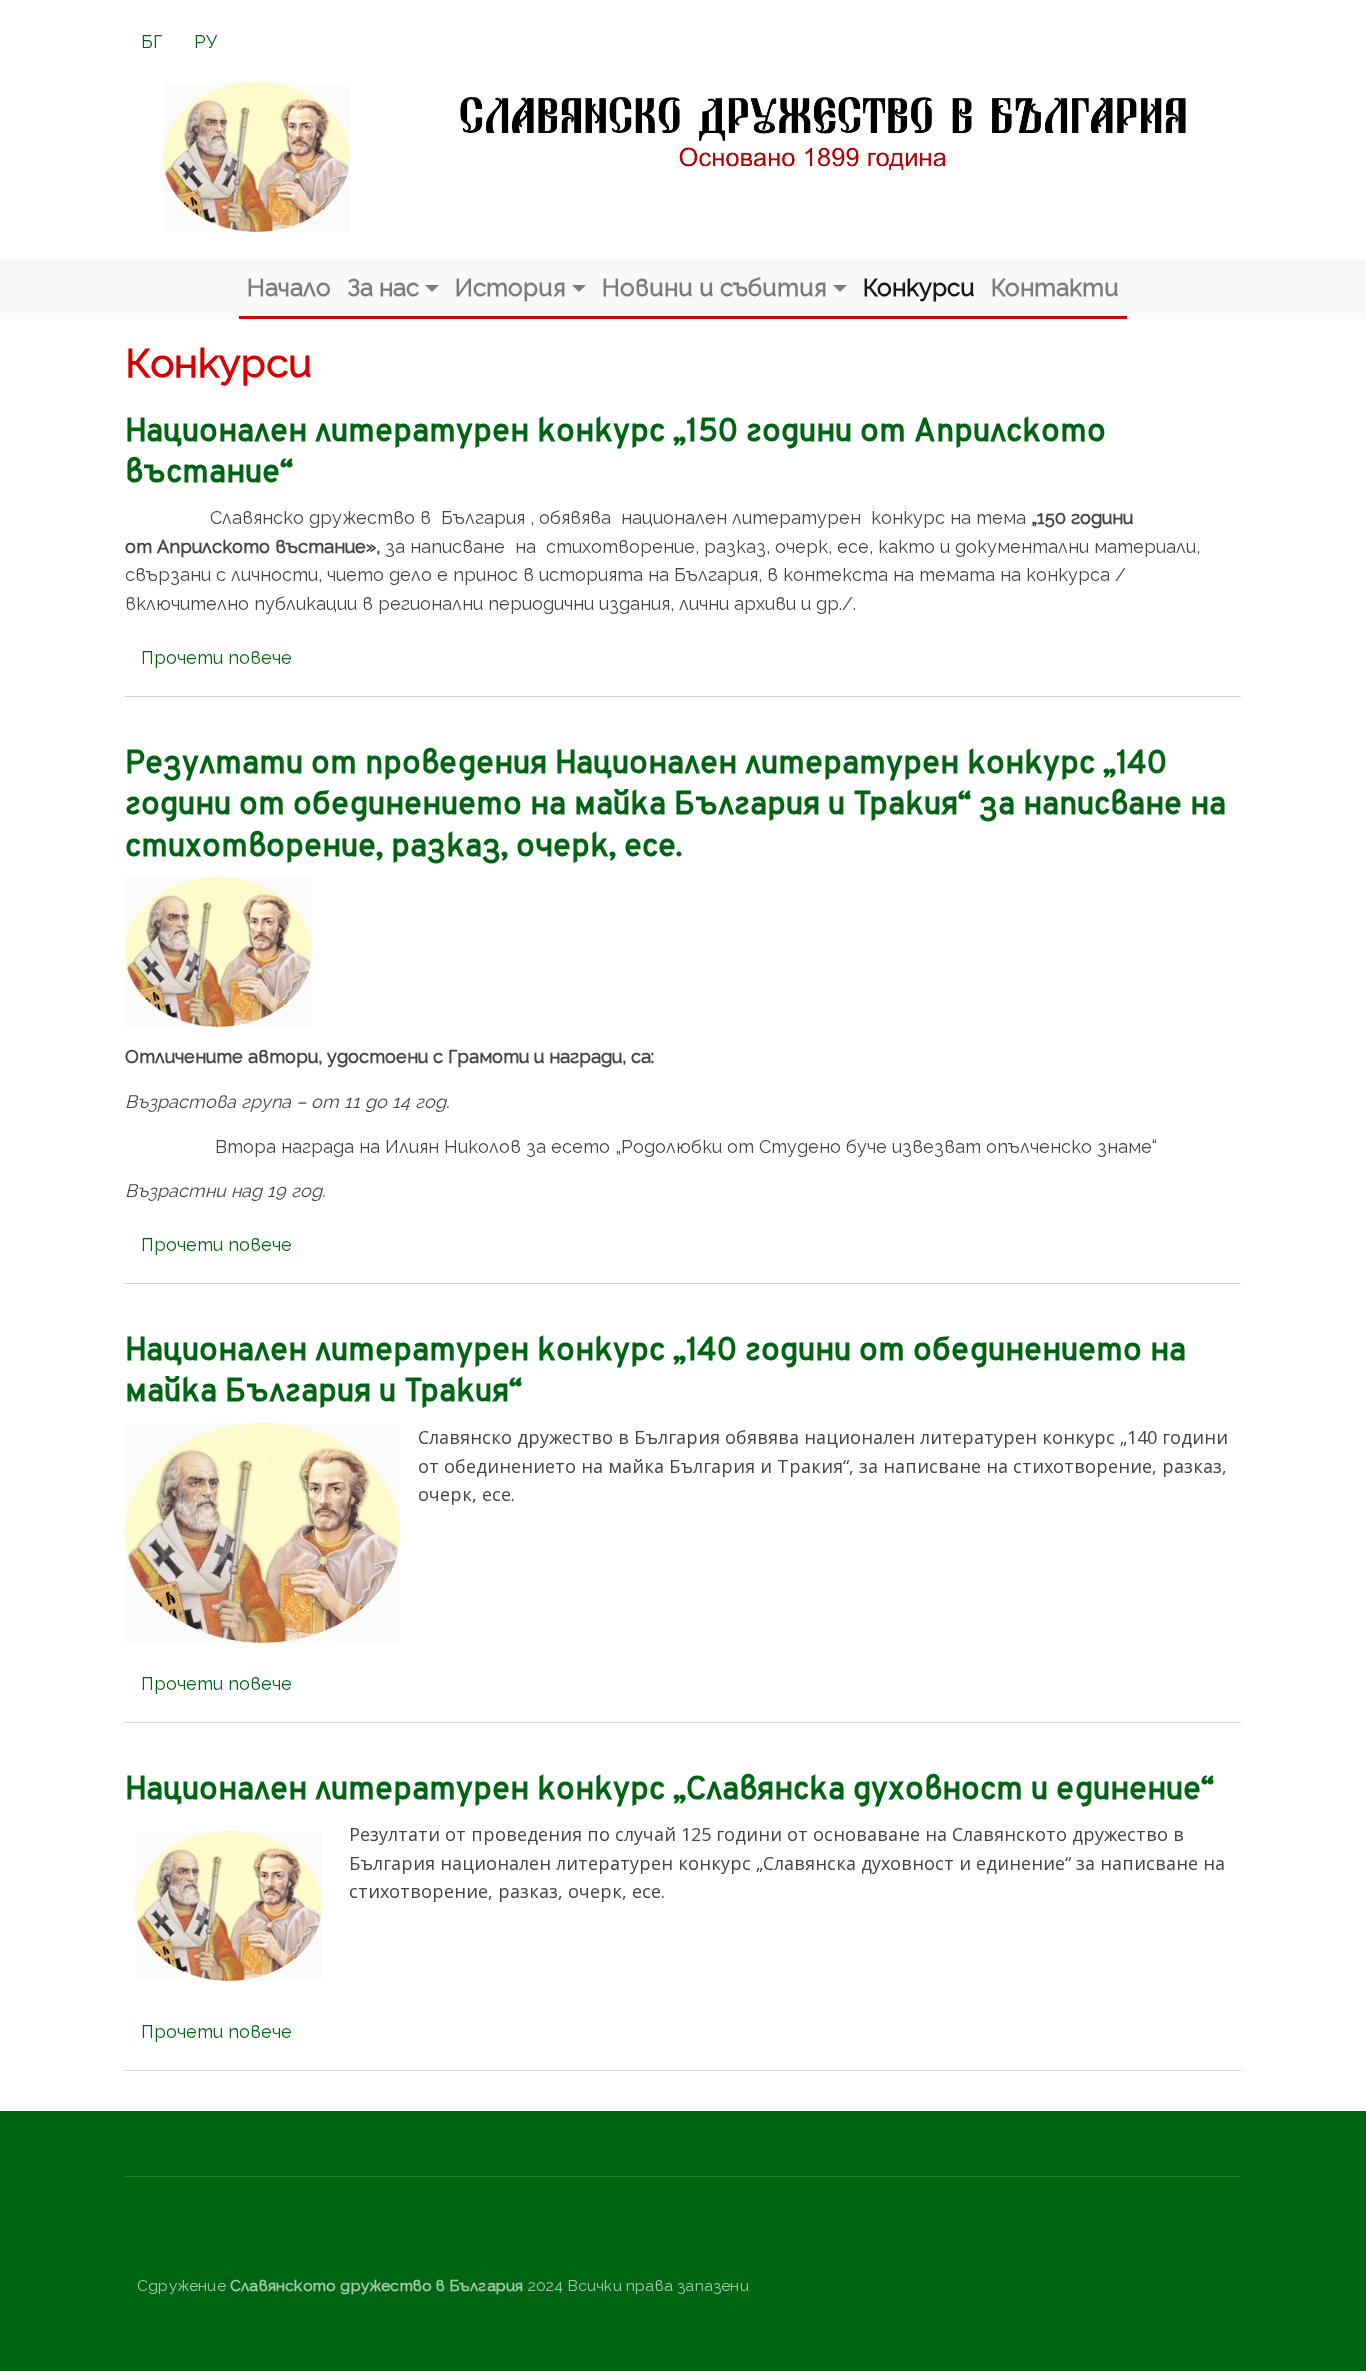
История (510, 287)
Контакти (1055, 287)
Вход (175, 2237)
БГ (151, 41)
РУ (205, 41)
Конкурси (919, 287)
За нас (383, 287)
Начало (289, 287)
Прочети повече (216, 657)
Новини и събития (714, 287)
